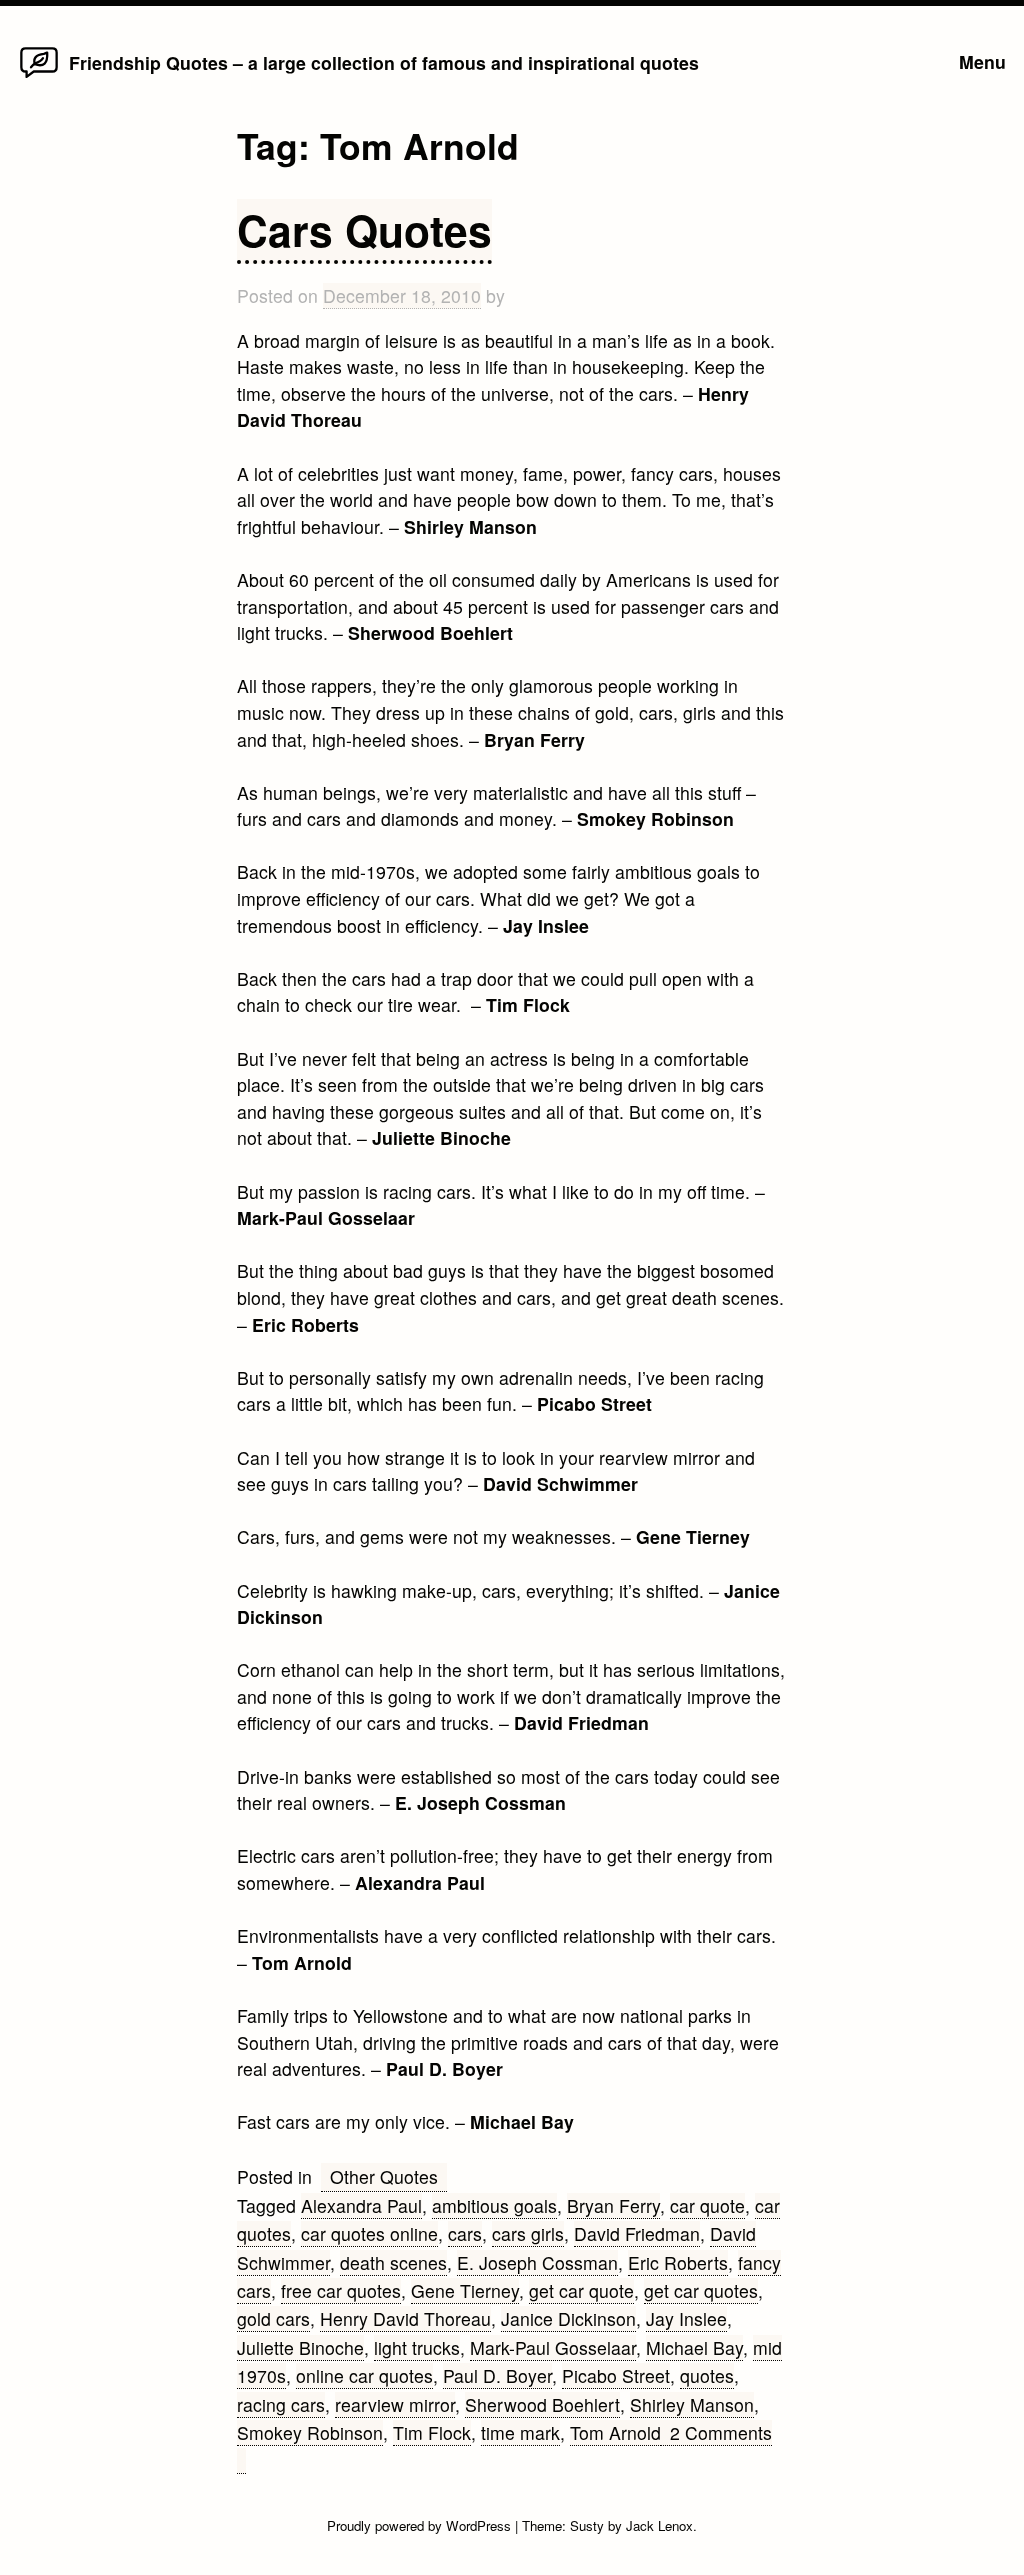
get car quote (581, 2290)
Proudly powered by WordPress (421, 2525)
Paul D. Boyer (497, 2375)
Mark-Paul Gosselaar (553, 2347)
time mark (520, 2432)
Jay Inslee (686, 2318)
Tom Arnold (615, 2432)
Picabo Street (616, 2375)
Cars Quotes (364, 229)
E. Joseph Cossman (537, 2262)
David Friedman (637, 2233)
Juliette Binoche (300, 2347)
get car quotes (701, 2290)
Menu (982, 61)
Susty (587, 2525)
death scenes (393, 2262)
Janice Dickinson (568, 2318)
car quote (707, 2205)
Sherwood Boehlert (542, 2404)
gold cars (273, 2318)
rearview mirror (395, 2404)
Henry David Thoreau (405, 2318)
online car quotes (364, 2375)
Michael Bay (694, 2347)
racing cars (281, 2404)
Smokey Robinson (310, 2432)
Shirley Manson (692, 2404)
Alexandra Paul (361, 2205)
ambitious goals (494, 2205)
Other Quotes (384, 2176)
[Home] (39, 76)
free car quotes (341, 2290)
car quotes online (369, 2233)
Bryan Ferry (613, 2205)
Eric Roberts (678, 2262)
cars (465, 2233)
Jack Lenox (659, 2525)
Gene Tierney (465, 2290)
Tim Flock (432, 2432)
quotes (707, 2375)
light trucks (417, 2347)
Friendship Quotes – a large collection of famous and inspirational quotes (384, 62)
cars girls (528, 2233)
